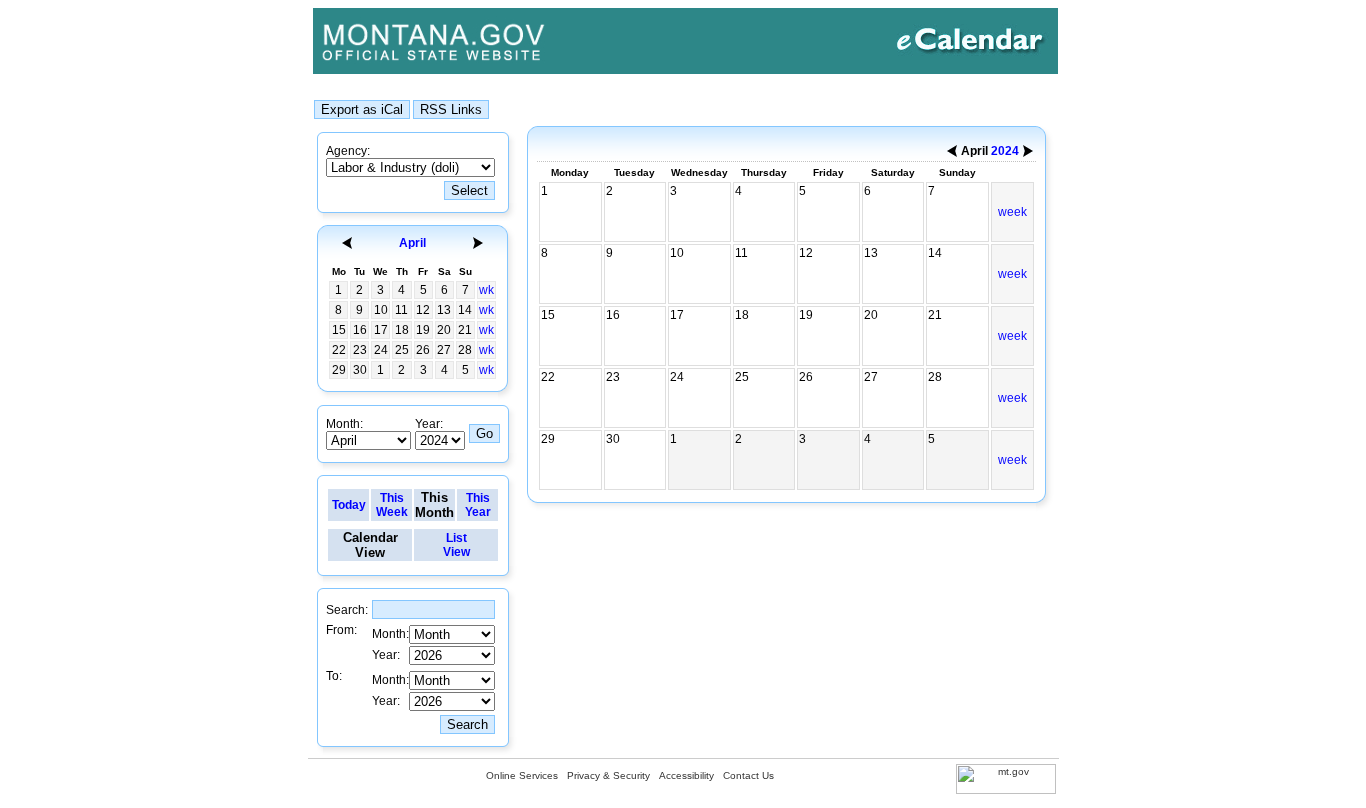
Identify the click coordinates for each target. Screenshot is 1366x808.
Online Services (522, 775)
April (412, 243)
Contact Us (748, 775)
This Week (392, 505)
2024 (1005, 151)
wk (486, 290)
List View (456, 545)
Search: (347, 610)
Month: (344, 424)
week (1012, 212)
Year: (429, 424)
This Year (478, 505)
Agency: (348, 151)
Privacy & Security (608, 775)
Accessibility (686, 775)
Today (349, 505)
